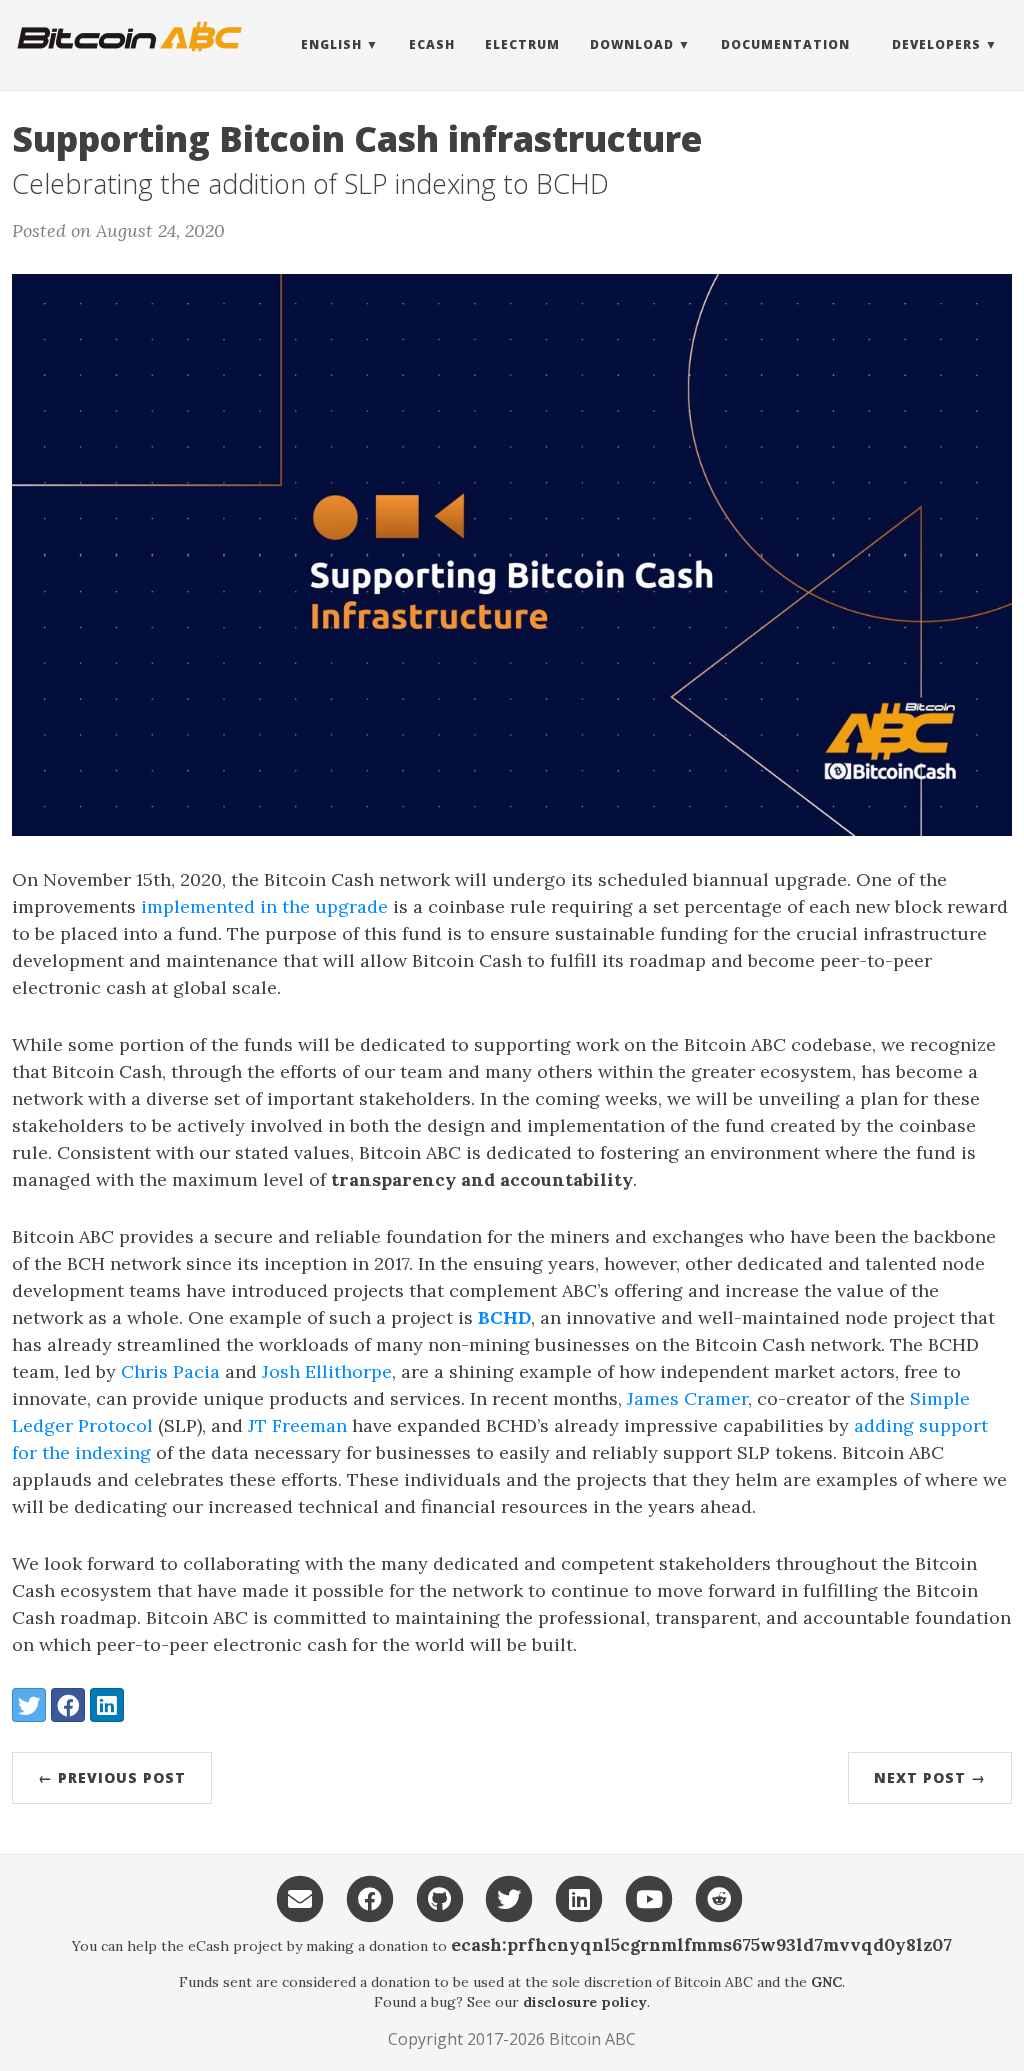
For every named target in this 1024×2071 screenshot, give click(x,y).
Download (632, 44)
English (331, 44)
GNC (826, 1982)
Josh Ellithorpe (327, 1371)
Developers (936, 44)
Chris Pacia (170, 1371)
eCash (432, 44)
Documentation (785, 44)
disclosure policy (585, 2002)
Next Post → (930, 1777)
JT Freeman (297, 1425)
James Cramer (687, 1398)
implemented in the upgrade (264, 906)
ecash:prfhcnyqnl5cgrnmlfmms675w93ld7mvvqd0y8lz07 (701, 1944)
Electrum (522, 44)
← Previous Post (112, 1777)
